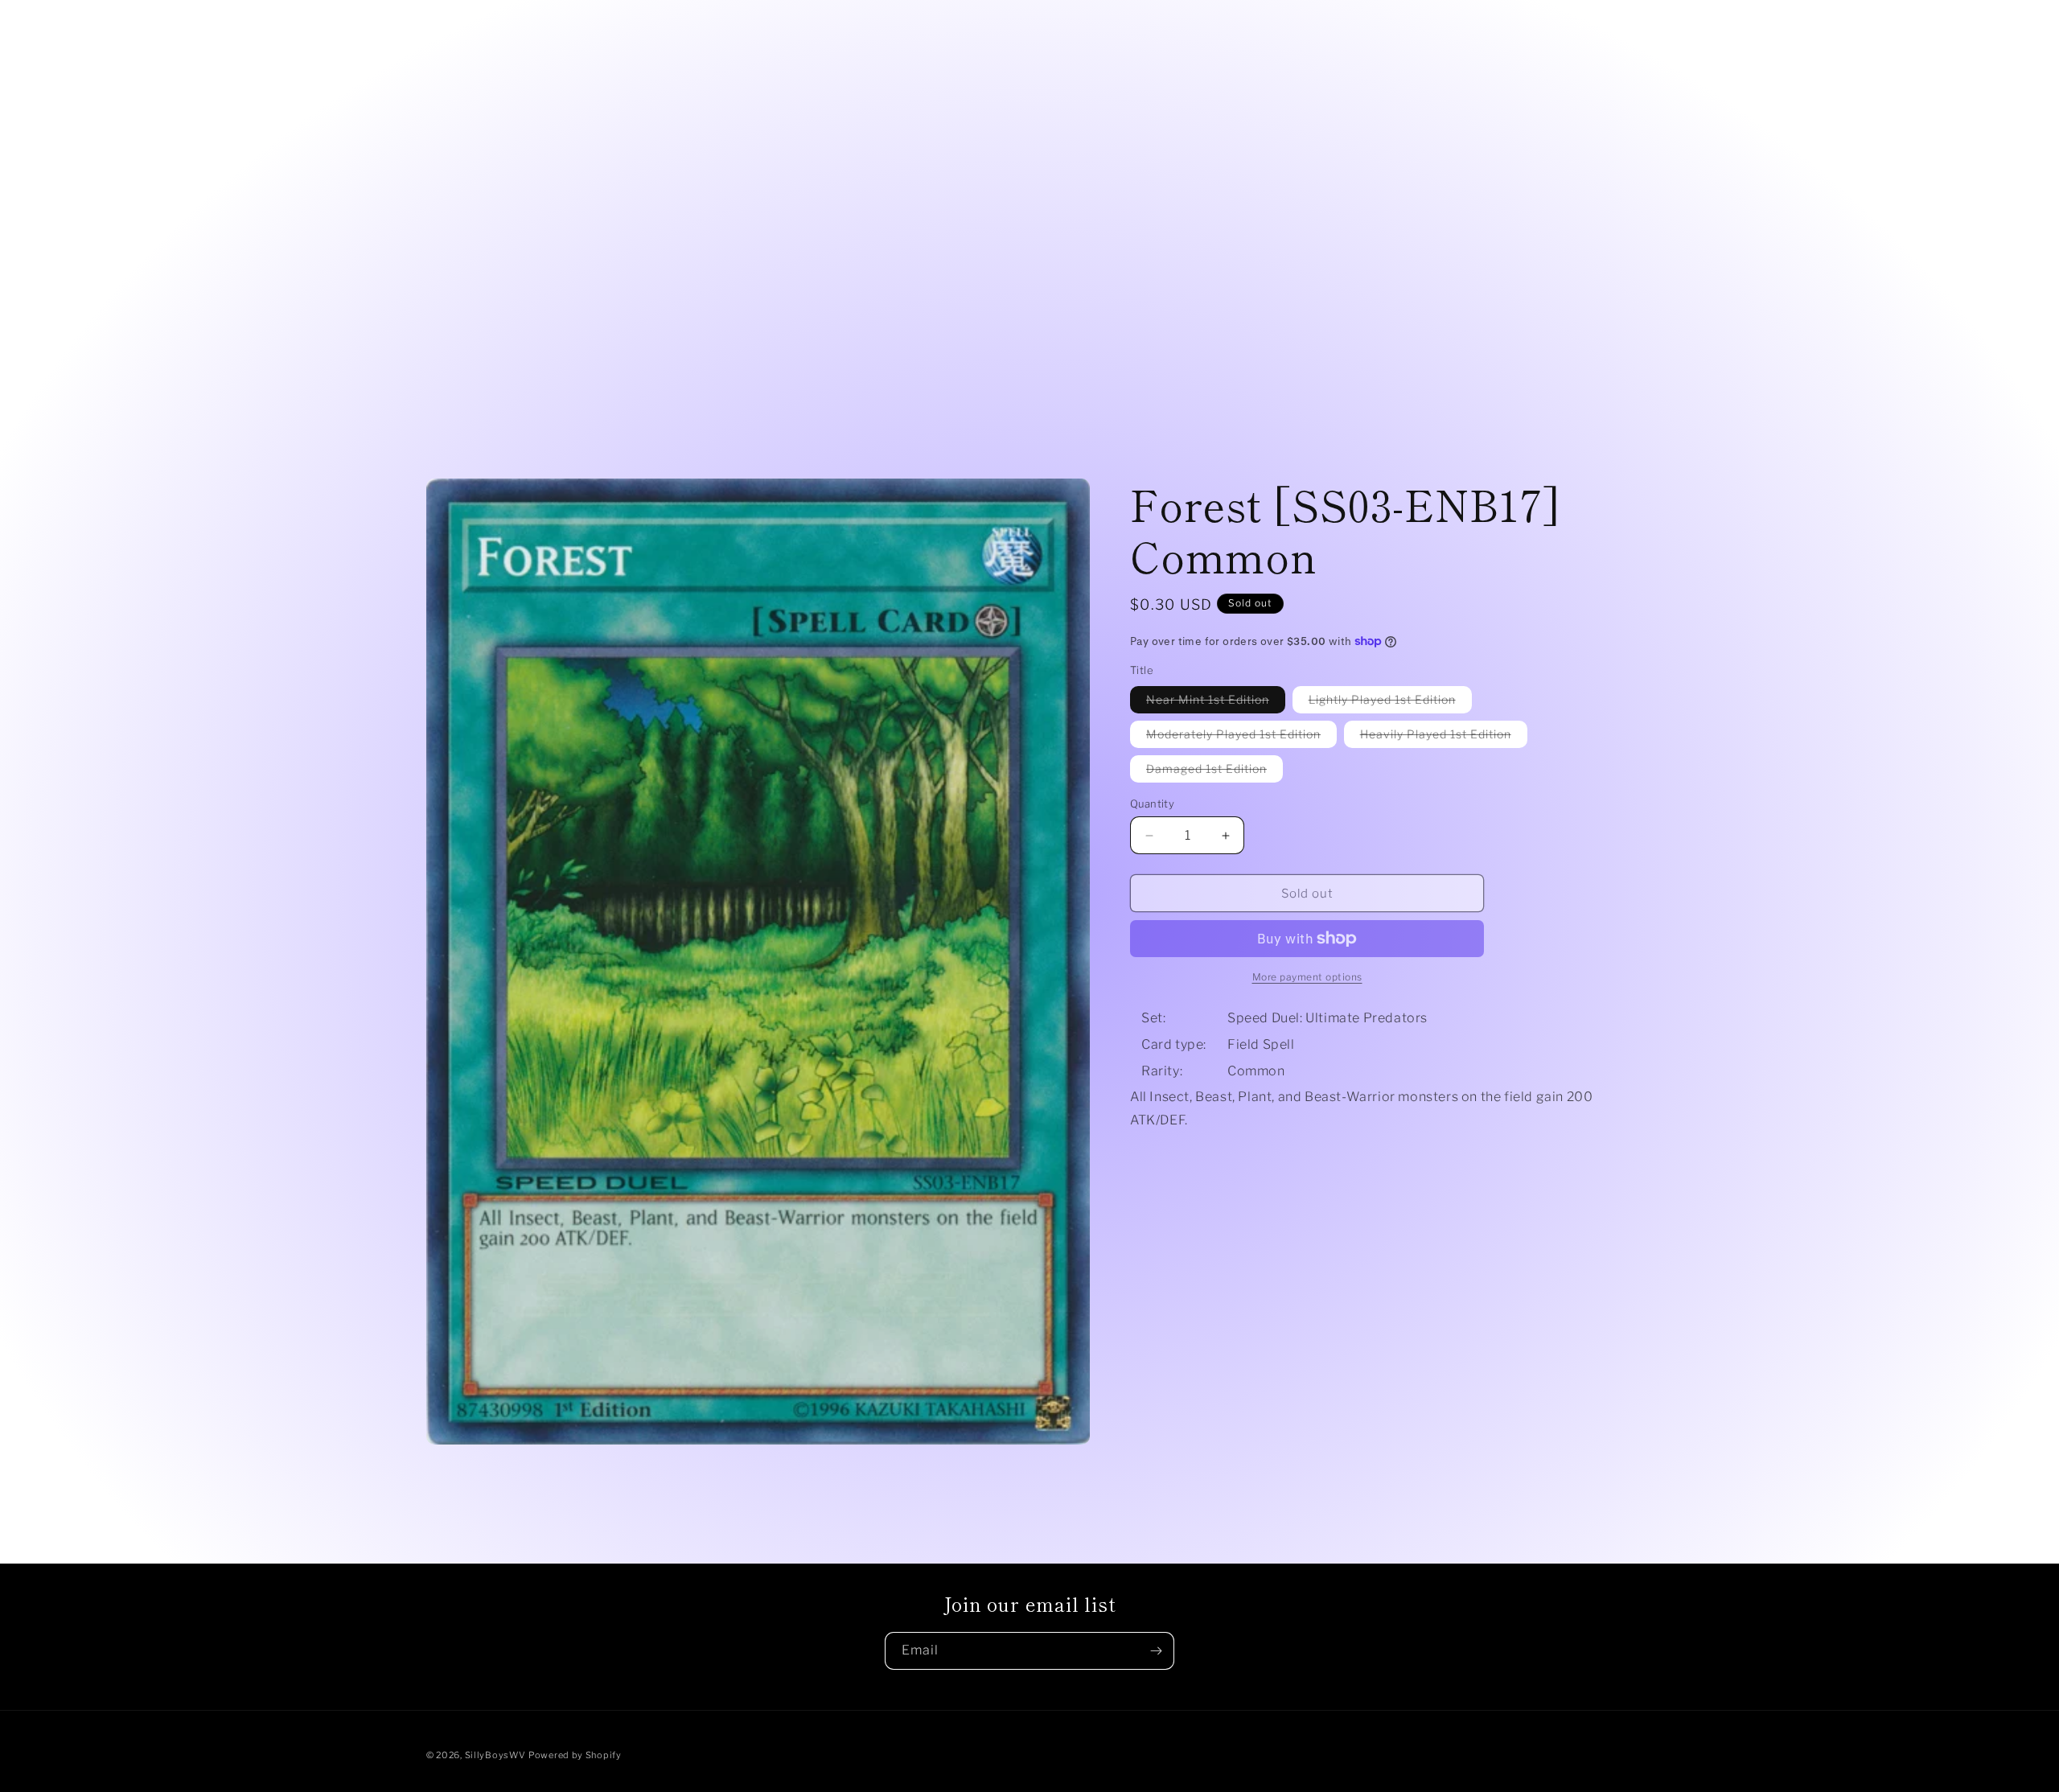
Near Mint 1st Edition (1216, 703)
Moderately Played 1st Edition (1241, 737)
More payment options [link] (1307, 977)
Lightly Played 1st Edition (1390, 703)
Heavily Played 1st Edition (1444, 737)
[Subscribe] (1156, 1651)
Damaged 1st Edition (1214, 772)
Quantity (1152, 804)
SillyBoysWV (495, 1755)
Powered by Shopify (575, 1755)
